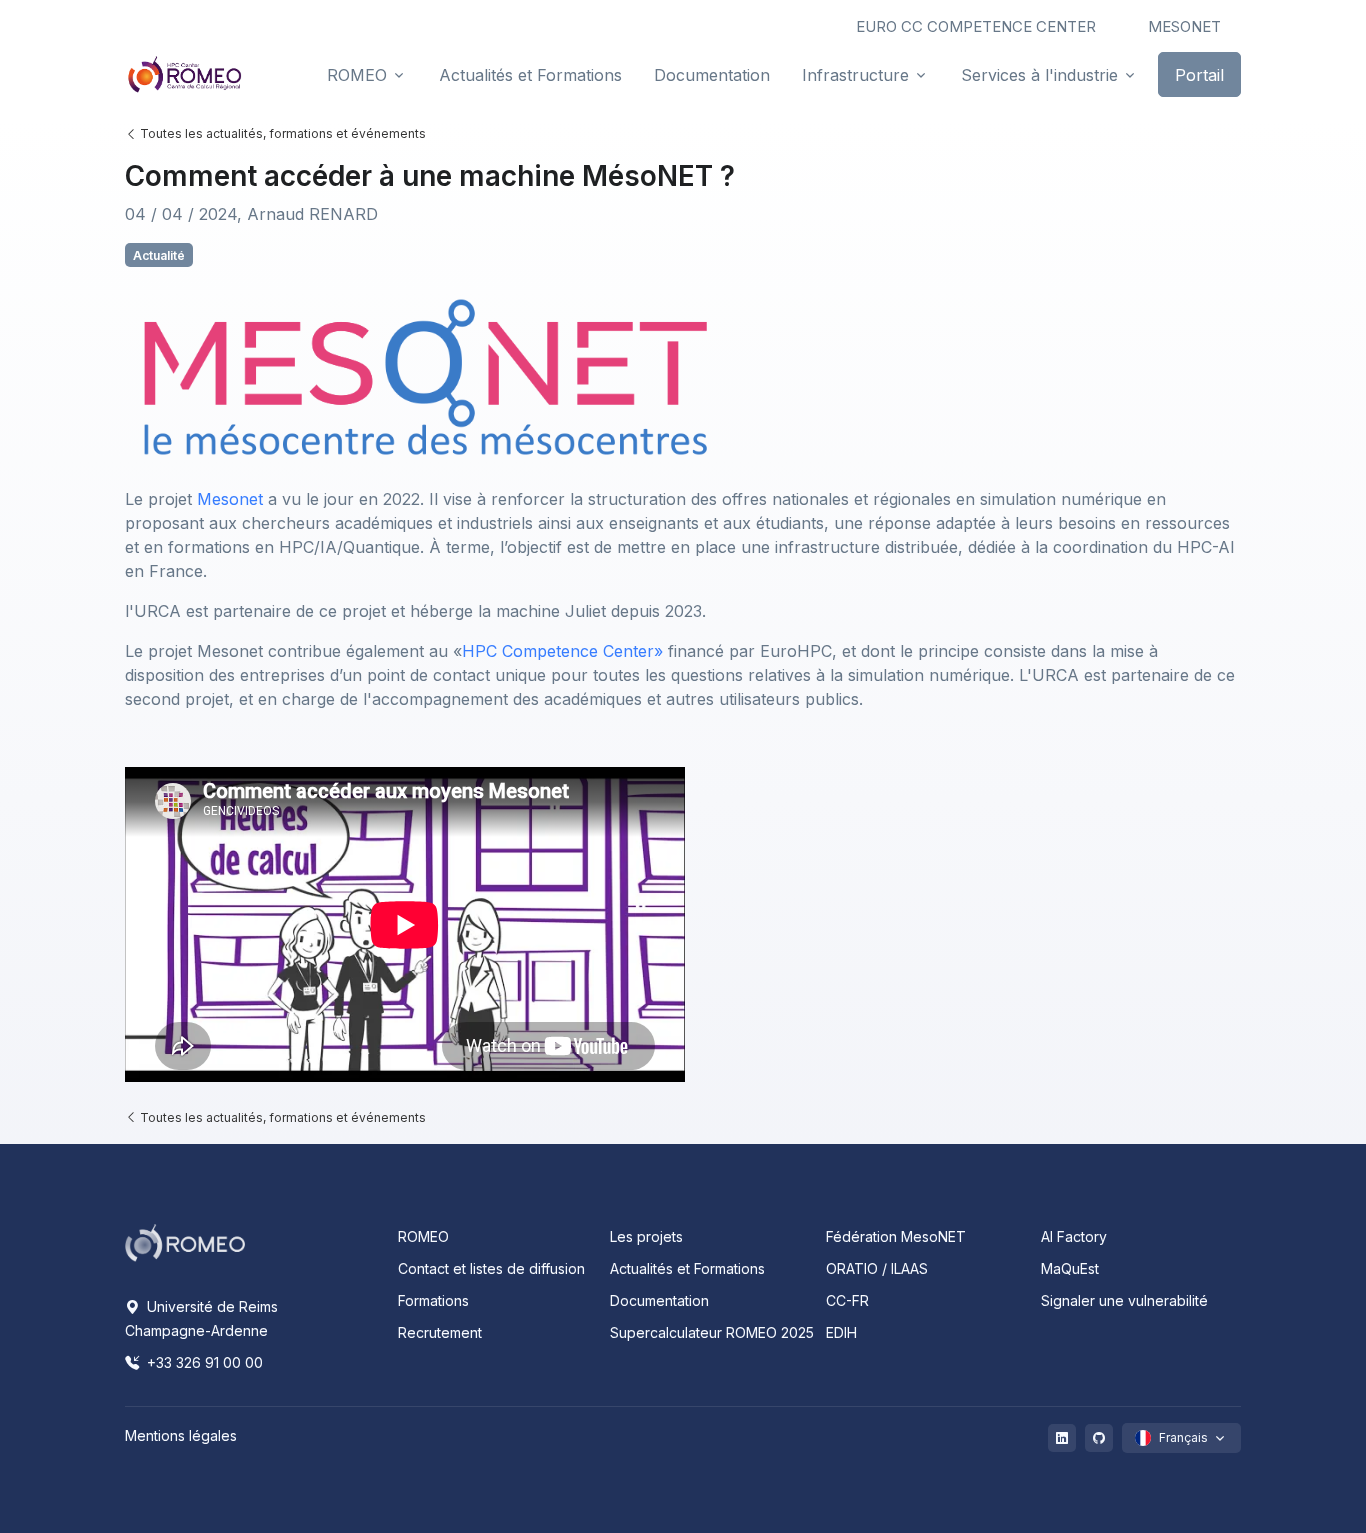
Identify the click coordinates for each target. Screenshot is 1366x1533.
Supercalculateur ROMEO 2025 (712, 1332)
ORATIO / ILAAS (877, 1268)
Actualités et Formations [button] (530, 75)
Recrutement (440, 1332)
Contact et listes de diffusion (491, 1268)
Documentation (659, 1300)
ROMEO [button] (357, 75)
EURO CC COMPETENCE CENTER (976, 26)
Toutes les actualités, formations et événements (281, 133)
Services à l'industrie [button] (1039, 75)
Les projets (646, 1236)
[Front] (185, 74)
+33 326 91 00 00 (203, 1362)
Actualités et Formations (687, 1268)
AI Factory (1074, 1236)
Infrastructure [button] (855, 75)
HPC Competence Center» (562, 651)
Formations (433, 1300)
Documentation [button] (712, 75)
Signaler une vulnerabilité (1124, 1300)
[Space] (185, 1241)
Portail (1199, 75)
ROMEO (423, 1236)
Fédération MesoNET (896, 1236)
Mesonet (232, 499)
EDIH (841, 1332)
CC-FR (847, 1300)
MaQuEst (1070, 1268)
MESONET (1184, 26)
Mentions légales (181, 1435)
